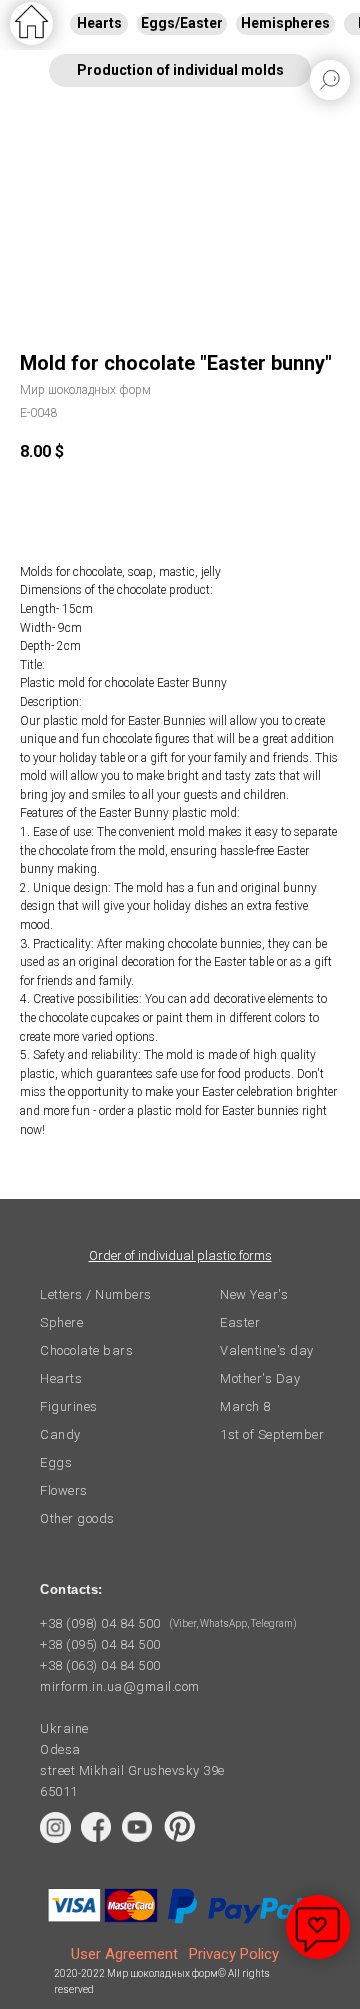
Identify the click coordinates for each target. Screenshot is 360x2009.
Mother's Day (260, 1378)
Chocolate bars (86, 1350)
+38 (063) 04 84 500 (100, 1665)
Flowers (64, 1490)
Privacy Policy (234, 1954)
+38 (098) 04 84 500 (100, 1623)
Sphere (61, 1322)
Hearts (61, 1378)
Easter (240, 1322)
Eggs (56, 1462)
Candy (60, 1434)
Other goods (77, 1518)
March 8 (245, 1406)
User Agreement (124, 1954)
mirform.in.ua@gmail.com (120, 1686)
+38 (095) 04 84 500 (100, 1644)
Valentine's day (267, 1350)
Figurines (69, 1406)
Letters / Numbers (96, 1294)
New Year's (254, 1294)
